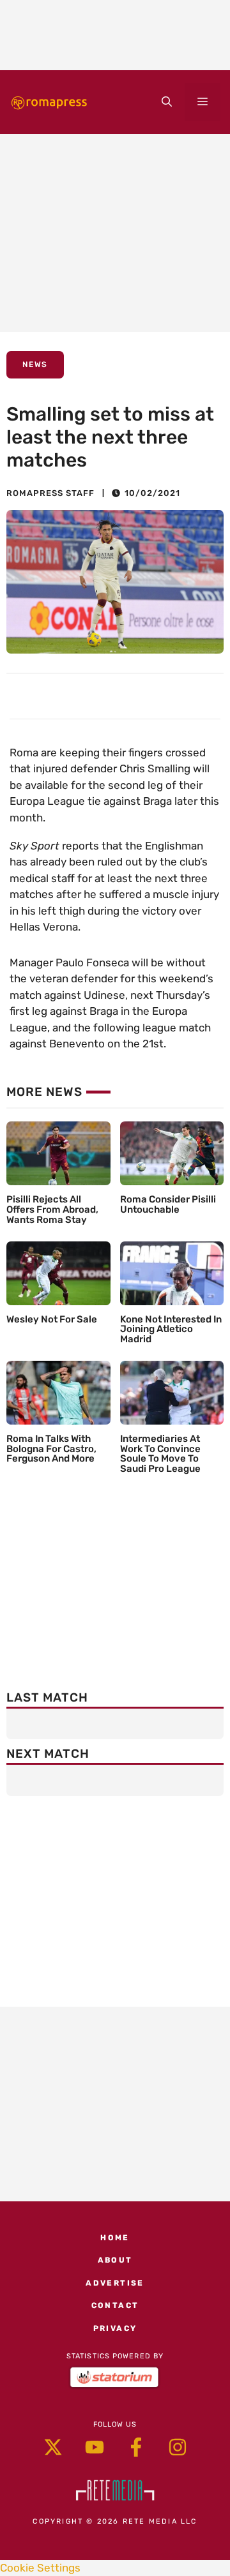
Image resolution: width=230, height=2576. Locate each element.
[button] (167, 102)
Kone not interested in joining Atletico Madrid (171, 1329)
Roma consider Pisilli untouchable (168, 1204)
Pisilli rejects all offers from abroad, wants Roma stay (52, 1209)
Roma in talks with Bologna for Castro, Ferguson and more (51, 1449)
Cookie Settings (40, 2568)
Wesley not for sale (52, 1319)
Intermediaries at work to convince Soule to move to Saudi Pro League (160, 1454)
